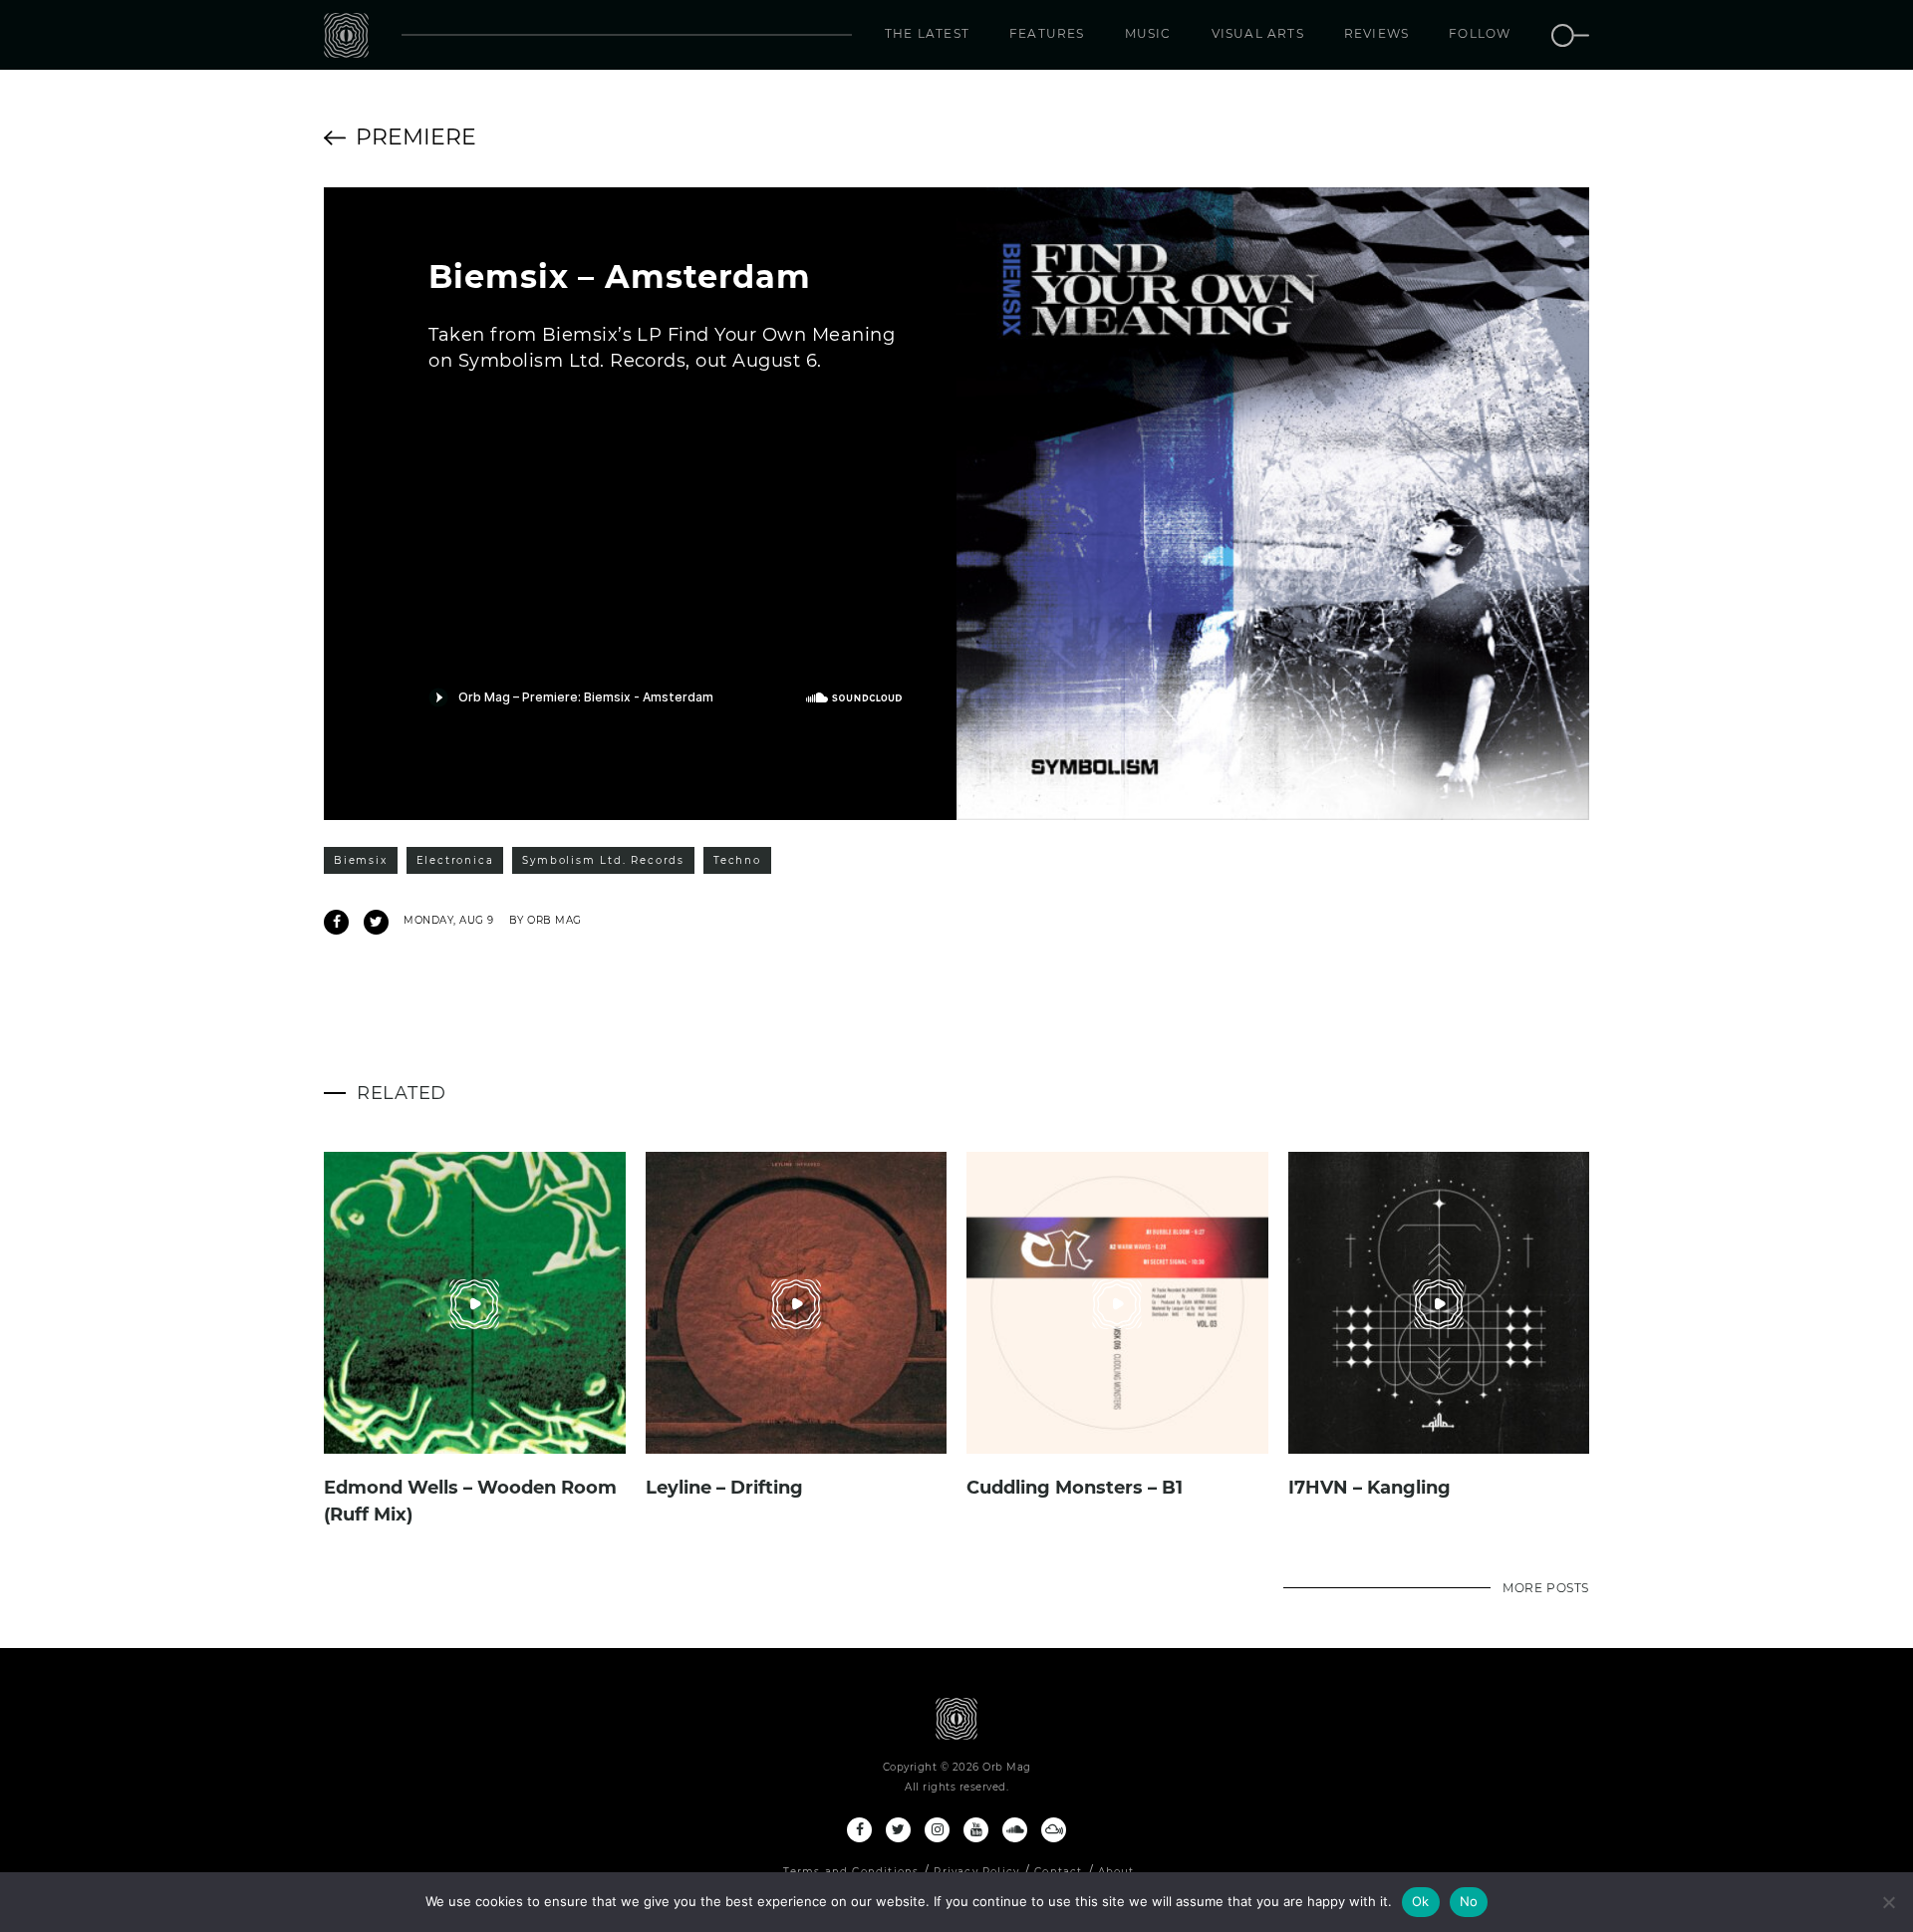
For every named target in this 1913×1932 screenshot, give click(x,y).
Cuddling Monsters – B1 (1075, 1488)
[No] (1888, 1902)
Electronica (455, 860)
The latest (927, 33)
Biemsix (361, 860)
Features (1047, 33)
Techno (737, 860)
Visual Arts (1258, 33)
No (1469, 1901)
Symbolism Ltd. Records (603, 860)
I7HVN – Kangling (1369, 1488)
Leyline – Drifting (724, 1488)
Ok (1421, 1901)
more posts (1546, 1588)
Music (1148, 33)
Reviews (1376, 33)
